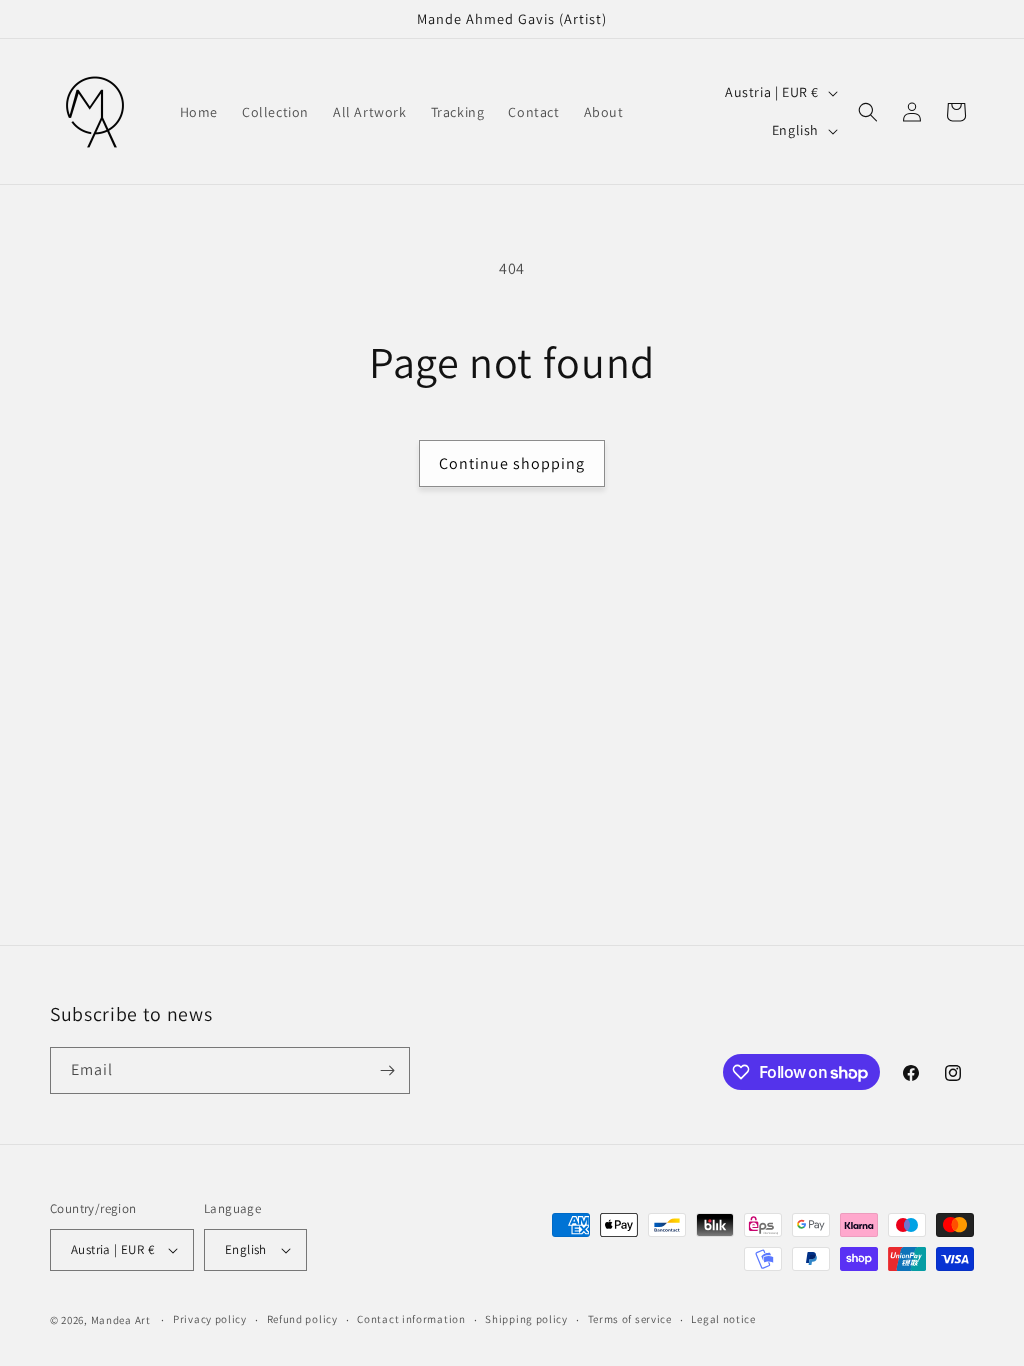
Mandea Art (121, 1320)
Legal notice (723, 1319)
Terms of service (630, 1319)
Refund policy (302, 1319)
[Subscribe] (387, 1070)
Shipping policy (526, 1319)
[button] (868, 112)
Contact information (411, 1319)
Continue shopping (512, 463)
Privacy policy (210, 1319)
